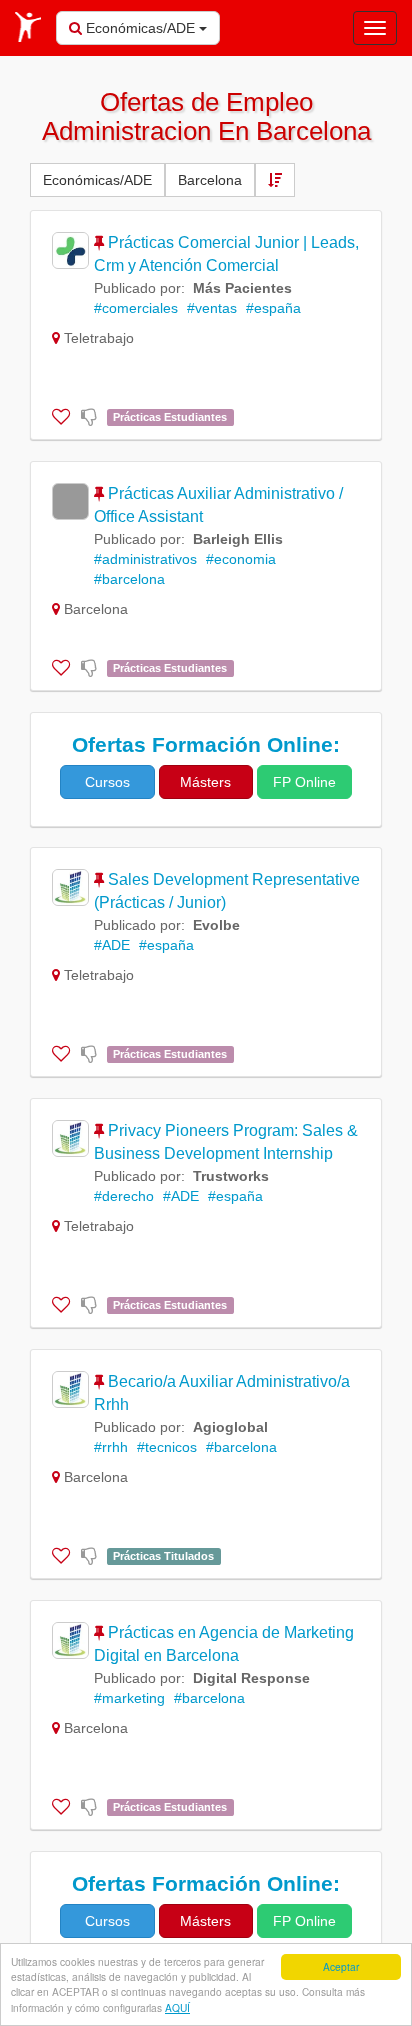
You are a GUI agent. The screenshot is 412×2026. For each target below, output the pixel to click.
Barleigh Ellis (238, 539)
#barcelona (129, 579)
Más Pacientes (242, 288)
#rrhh (111, 1447)
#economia (241, 559)
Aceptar (341, 1966)
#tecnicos (167, 1447)
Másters (205, 782)
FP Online (304, 782)
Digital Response (251, 1678)
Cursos (107, 782)
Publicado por (137, 288)
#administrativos (145, 559)
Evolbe (216, 925)
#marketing (129, 1698)
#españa (273, 308)
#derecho (124, 1196)
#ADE (112, 945)
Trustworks (231, 1176)
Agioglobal (230, 1427)
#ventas (212, 308)
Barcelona (210, 180)
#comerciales (136, 308)
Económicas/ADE (140, 28)
